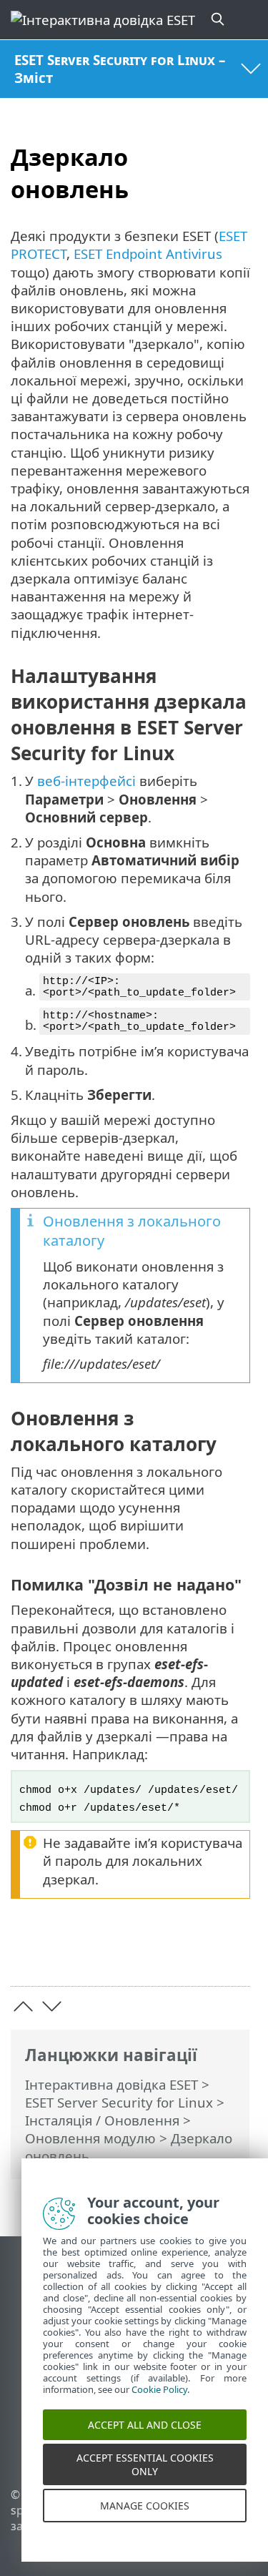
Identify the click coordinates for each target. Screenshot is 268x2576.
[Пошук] (219, 20)
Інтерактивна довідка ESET (111, 2084)
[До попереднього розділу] (23, 2006)
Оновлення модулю (90, 2138)
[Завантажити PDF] (195, 1953)
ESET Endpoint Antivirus (148, 254)
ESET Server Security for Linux (119, 2102)
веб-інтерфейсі (86, 781)
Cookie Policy (159, 2404)
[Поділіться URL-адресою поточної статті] (159, 1953)
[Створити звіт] (233, 1953)
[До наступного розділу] (52, 2006)
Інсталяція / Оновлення (102, 2120)
